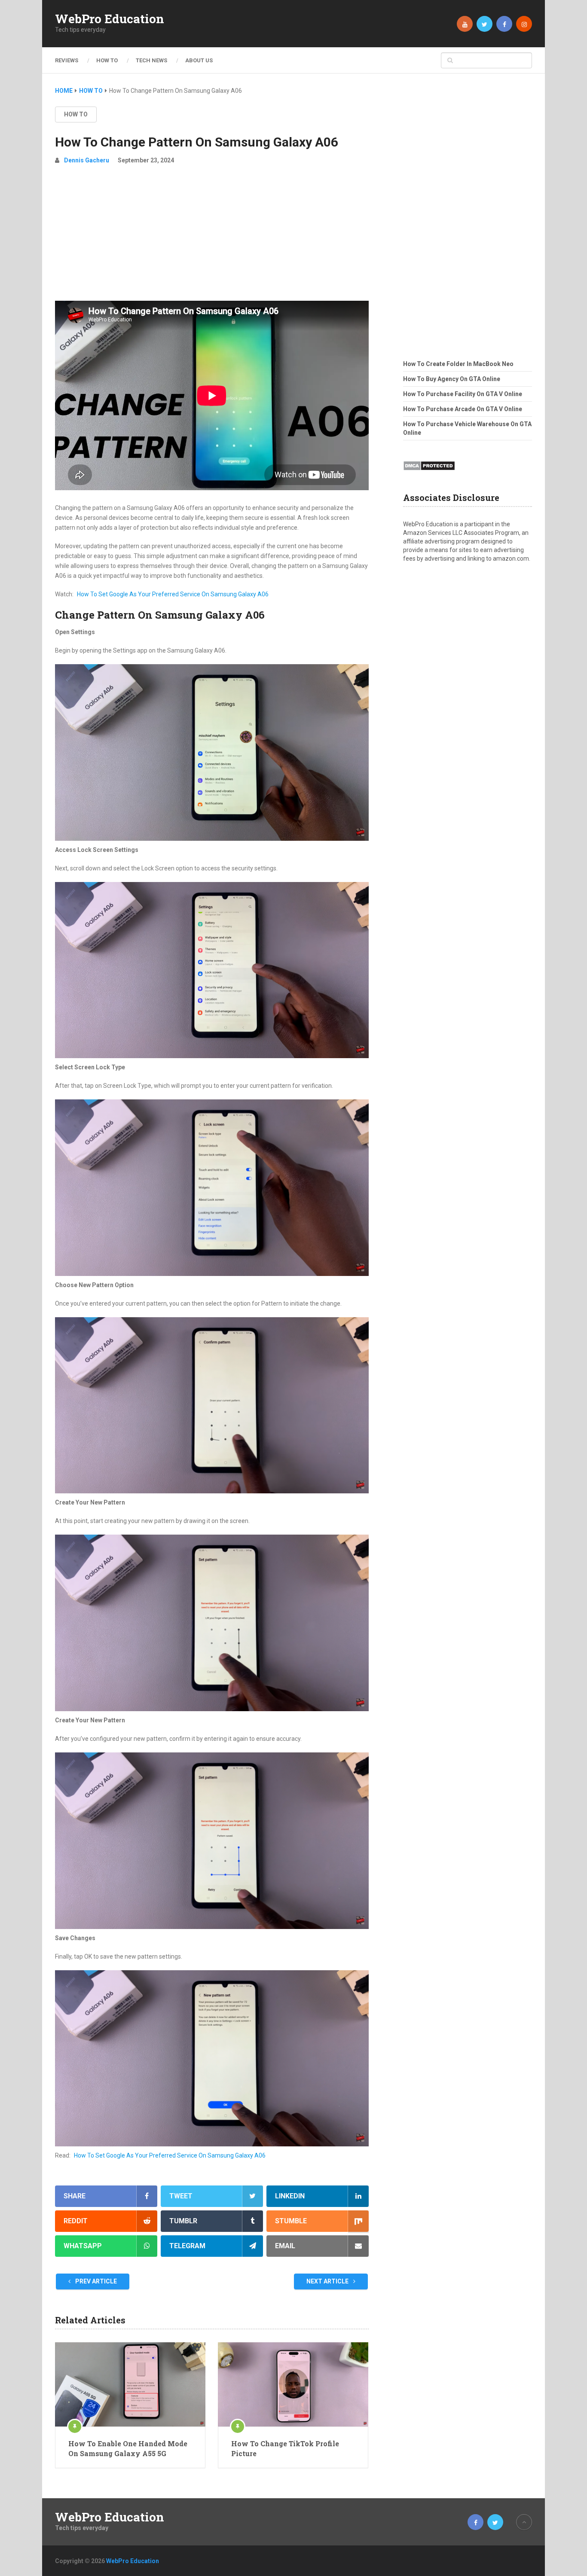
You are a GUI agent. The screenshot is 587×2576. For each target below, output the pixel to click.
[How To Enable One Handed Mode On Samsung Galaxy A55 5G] (130, 2384)
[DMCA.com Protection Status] (429, 473)
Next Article (328, 2281)
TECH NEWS (151, 60)
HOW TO (107, 60)
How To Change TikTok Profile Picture (285, 2448)
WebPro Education (110, 19)
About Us (199, 60)
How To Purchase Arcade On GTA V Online (463, 409)
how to (76, 114)
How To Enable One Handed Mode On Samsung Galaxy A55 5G (128, 2448)
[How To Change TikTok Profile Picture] (293, 2384)
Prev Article (95, 2281)
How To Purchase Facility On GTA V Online (463, 394)
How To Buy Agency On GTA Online (452, 379)
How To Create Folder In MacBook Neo (458, 364)
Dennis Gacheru (87, 160)
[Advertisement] (212, 236)
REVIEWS (67, 60)
